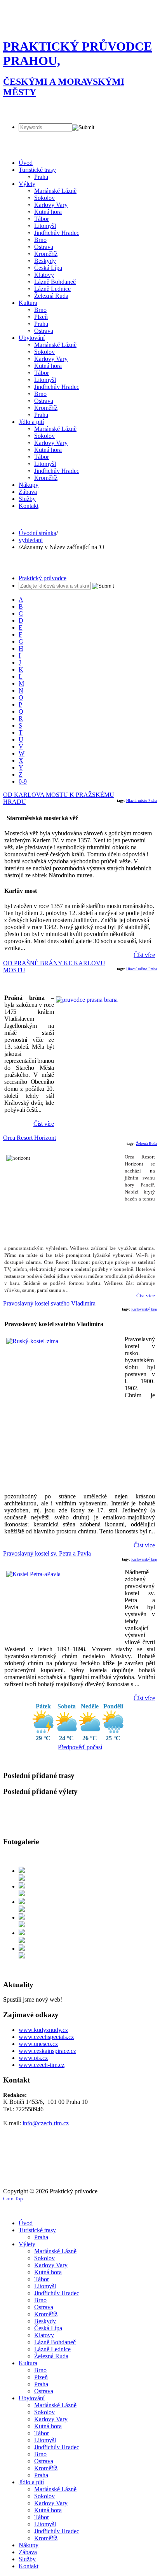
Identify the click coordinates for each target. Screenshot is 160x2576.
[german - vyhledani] (23, 109)
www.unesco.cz (38, 2044)
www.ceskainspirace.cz (47, 2051)
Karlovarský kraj (144, 1309)
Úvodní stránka (37, 533)
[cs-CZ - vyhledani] (10, 109)
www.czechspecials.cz (46, 2037)
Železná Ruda (146, 1144)
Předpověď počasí (80, 1747)
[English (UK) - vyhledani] (51, 109)
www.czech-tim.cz (42, 2065)
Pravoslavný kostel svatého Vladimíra (49, 1303)
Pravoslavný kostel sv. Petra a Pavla (47, 1553)
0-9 (23, 781)
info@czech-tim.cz (46, 2123)
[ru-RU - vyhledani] (37, 109)
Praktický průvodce (43, 578)
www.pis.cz (33, 2058)
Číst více (144, 955)
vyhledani (31, 540)
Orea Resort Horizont (30, 1138)
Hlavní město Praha (142, 801)
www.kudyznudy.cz (43, 2030)
